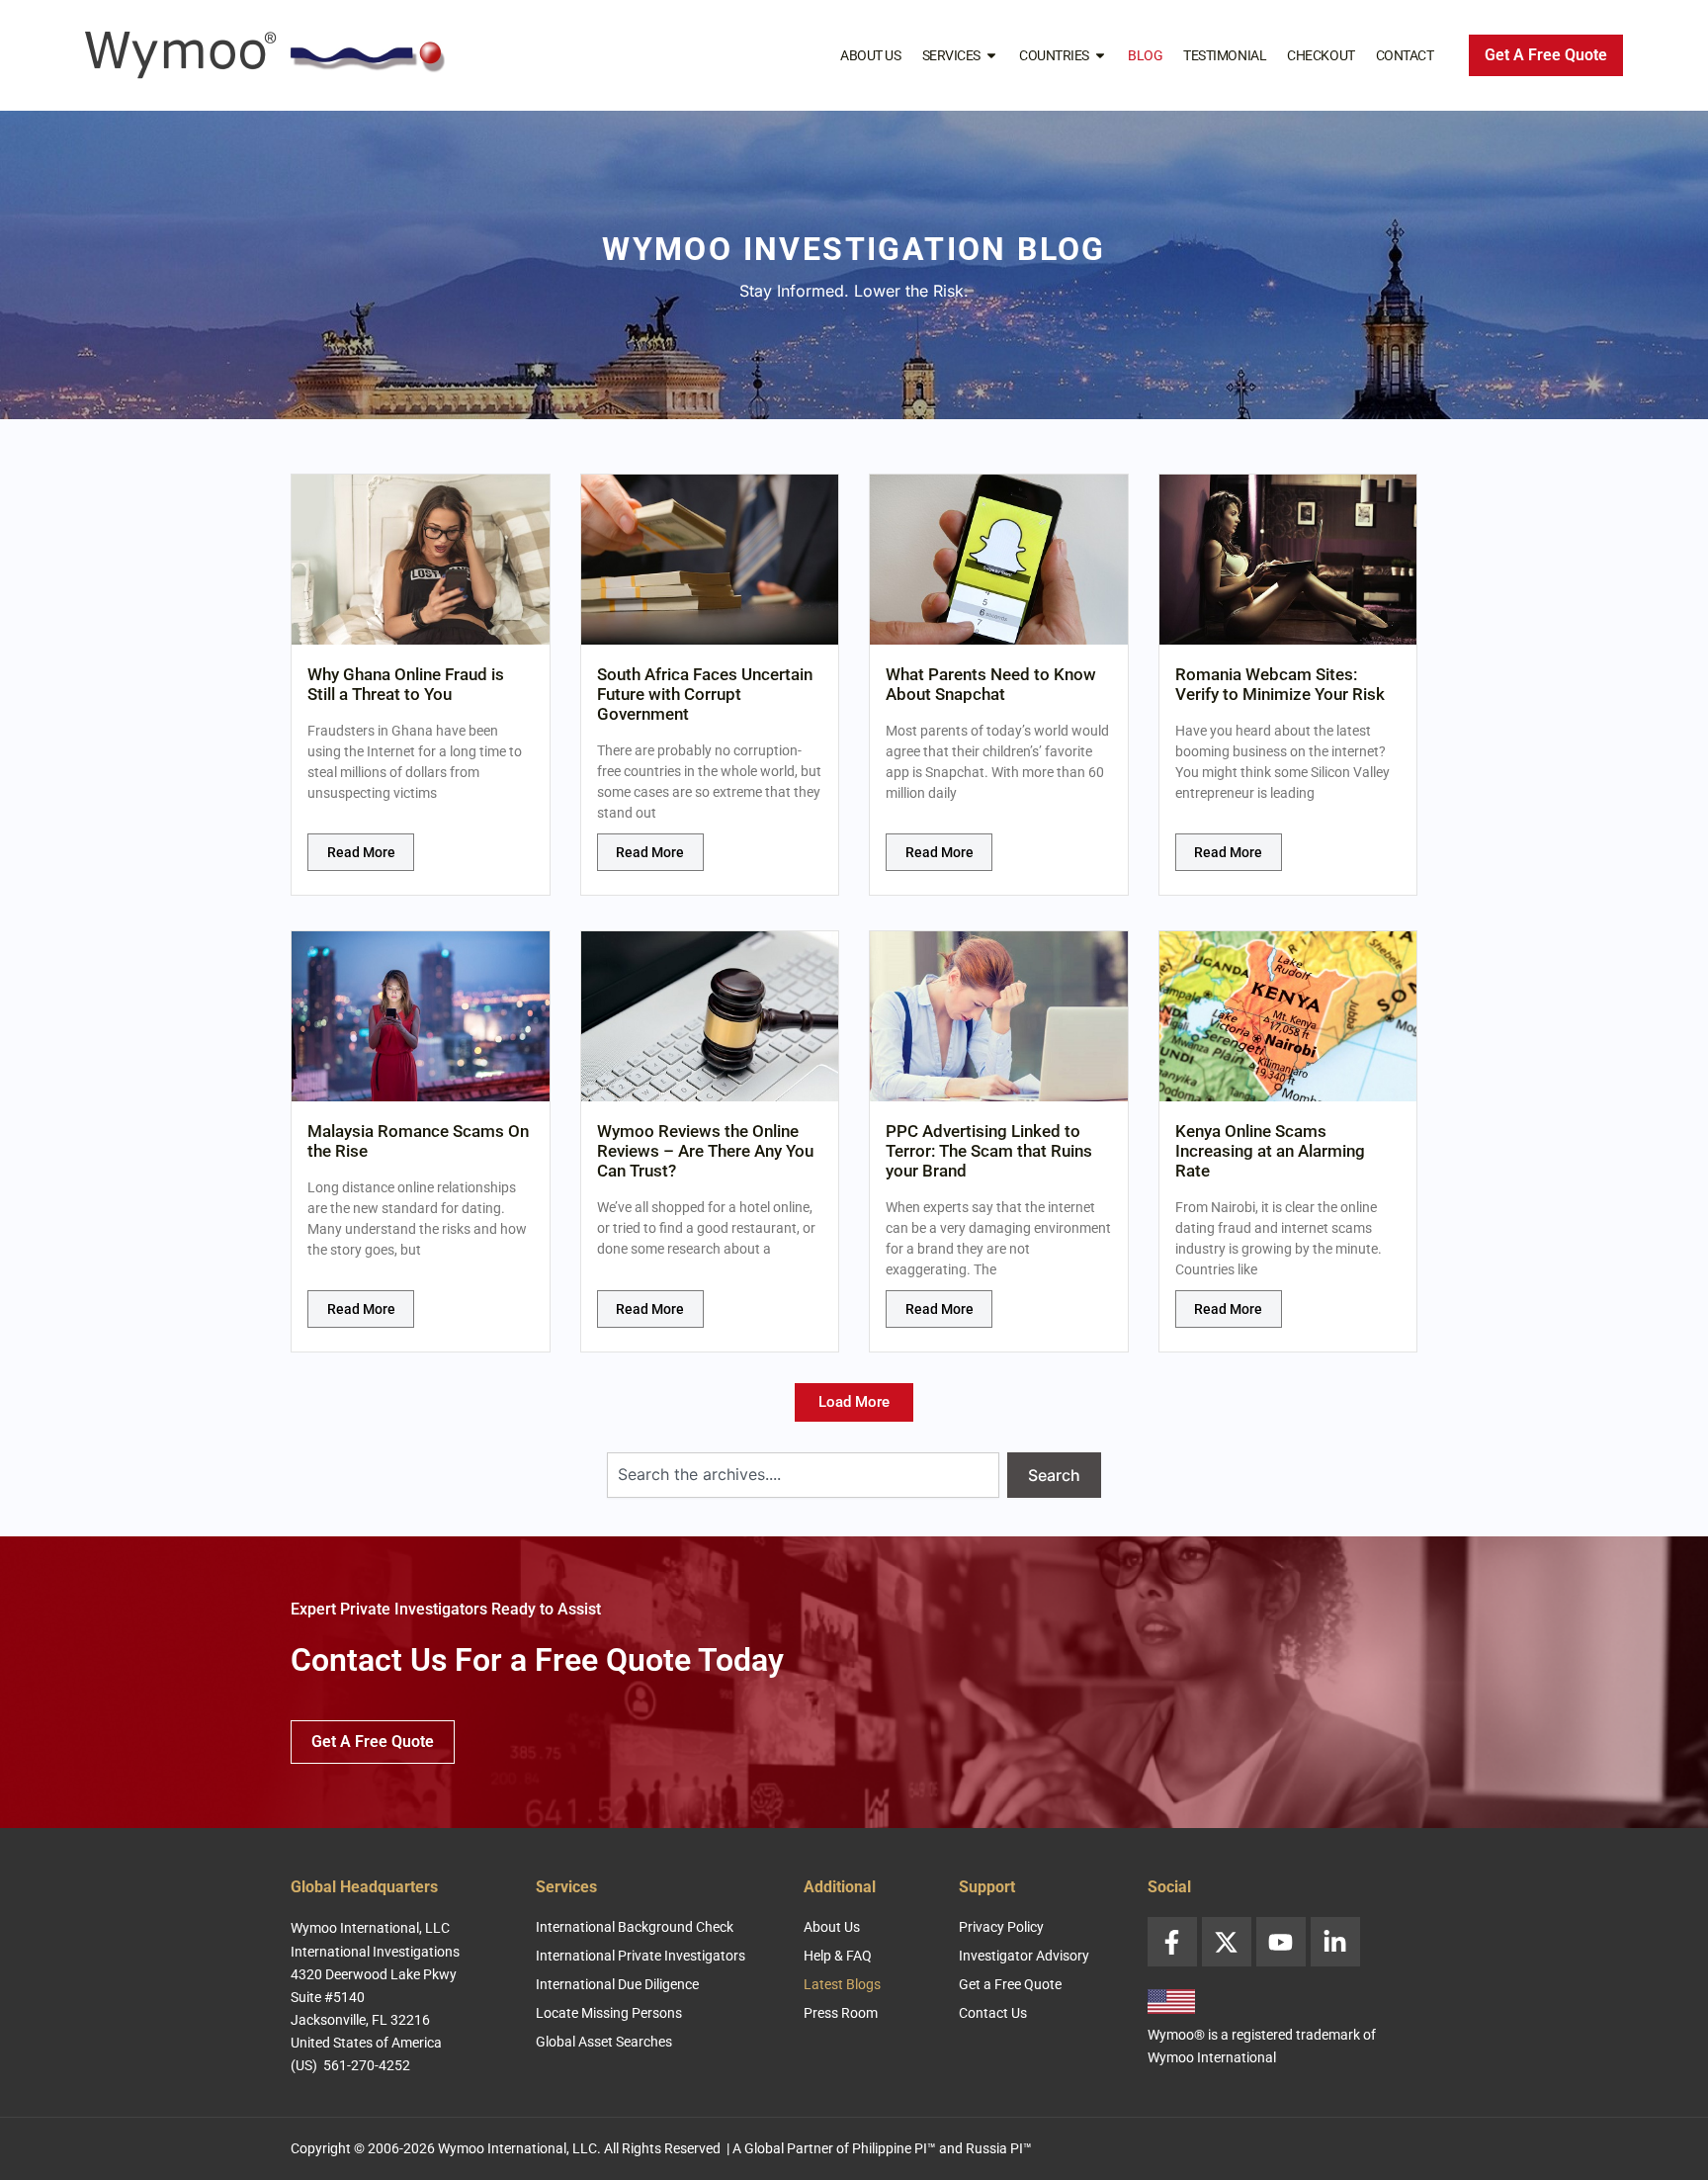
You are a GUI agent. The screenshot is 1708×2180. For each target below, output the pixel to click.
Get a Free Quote (1010, 1984)
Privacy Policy (1001, 1927)
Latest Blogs (842, 1984)
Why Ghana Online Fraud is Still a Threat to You (406, 684)
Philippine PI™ (894, 2148)
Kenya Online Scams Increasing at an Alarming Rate (1270, 1151)
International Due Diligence (617, 1984)
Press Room (841, 2013)
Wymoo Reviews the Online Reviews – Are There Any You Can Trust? (705, 1151)
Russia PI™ (999, 2148)
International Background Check (635, 1927)
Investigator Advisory (1024, 1956)
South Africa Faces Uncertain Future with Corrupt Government (705, 694)
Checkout (1321, 55)
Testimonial (1225, 55)
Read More (361, 852)
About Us (870, 55)
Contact (1405, 55)
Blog (1145, 55)
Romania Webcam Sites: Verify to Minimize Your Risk (1280, 684)
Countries (1054, 55)
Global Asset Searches (604, 2042)
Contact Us (993, 2013)
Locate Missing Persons (609, 2013)
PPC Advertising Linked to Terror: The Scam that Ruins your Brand (989, 1151)
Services (951, 55)
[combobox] (803, 1475)
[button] (854, 1402)
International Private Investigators (640, 1956)
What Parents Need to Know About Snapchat (991, 684)
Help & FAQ (838, 1956)
